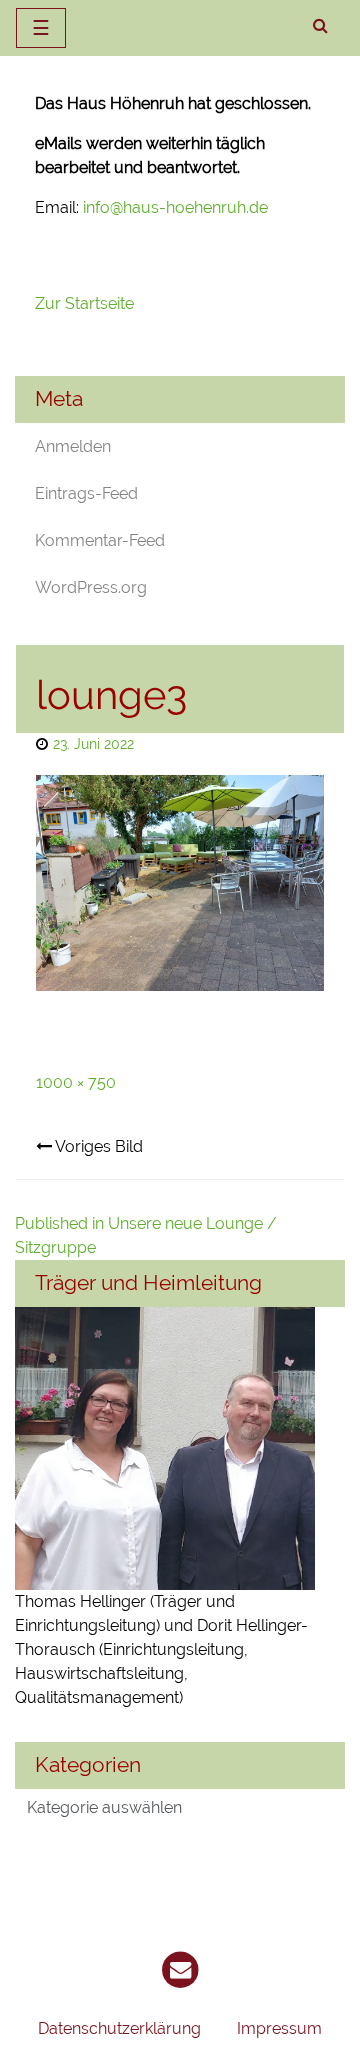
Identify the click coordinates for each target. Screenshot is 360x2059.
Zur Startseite (86, 303)
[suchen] (320, 26)
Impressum (279, 2028)
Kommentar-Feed (100, 540)
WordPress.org (91, 587)
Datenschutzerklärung (119, 2028)
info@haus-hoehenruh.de (175, 207)
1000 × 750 (76, 1082)
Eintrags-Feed (86, 493)
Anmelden (73, 446)
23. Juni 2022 (93, 743)
